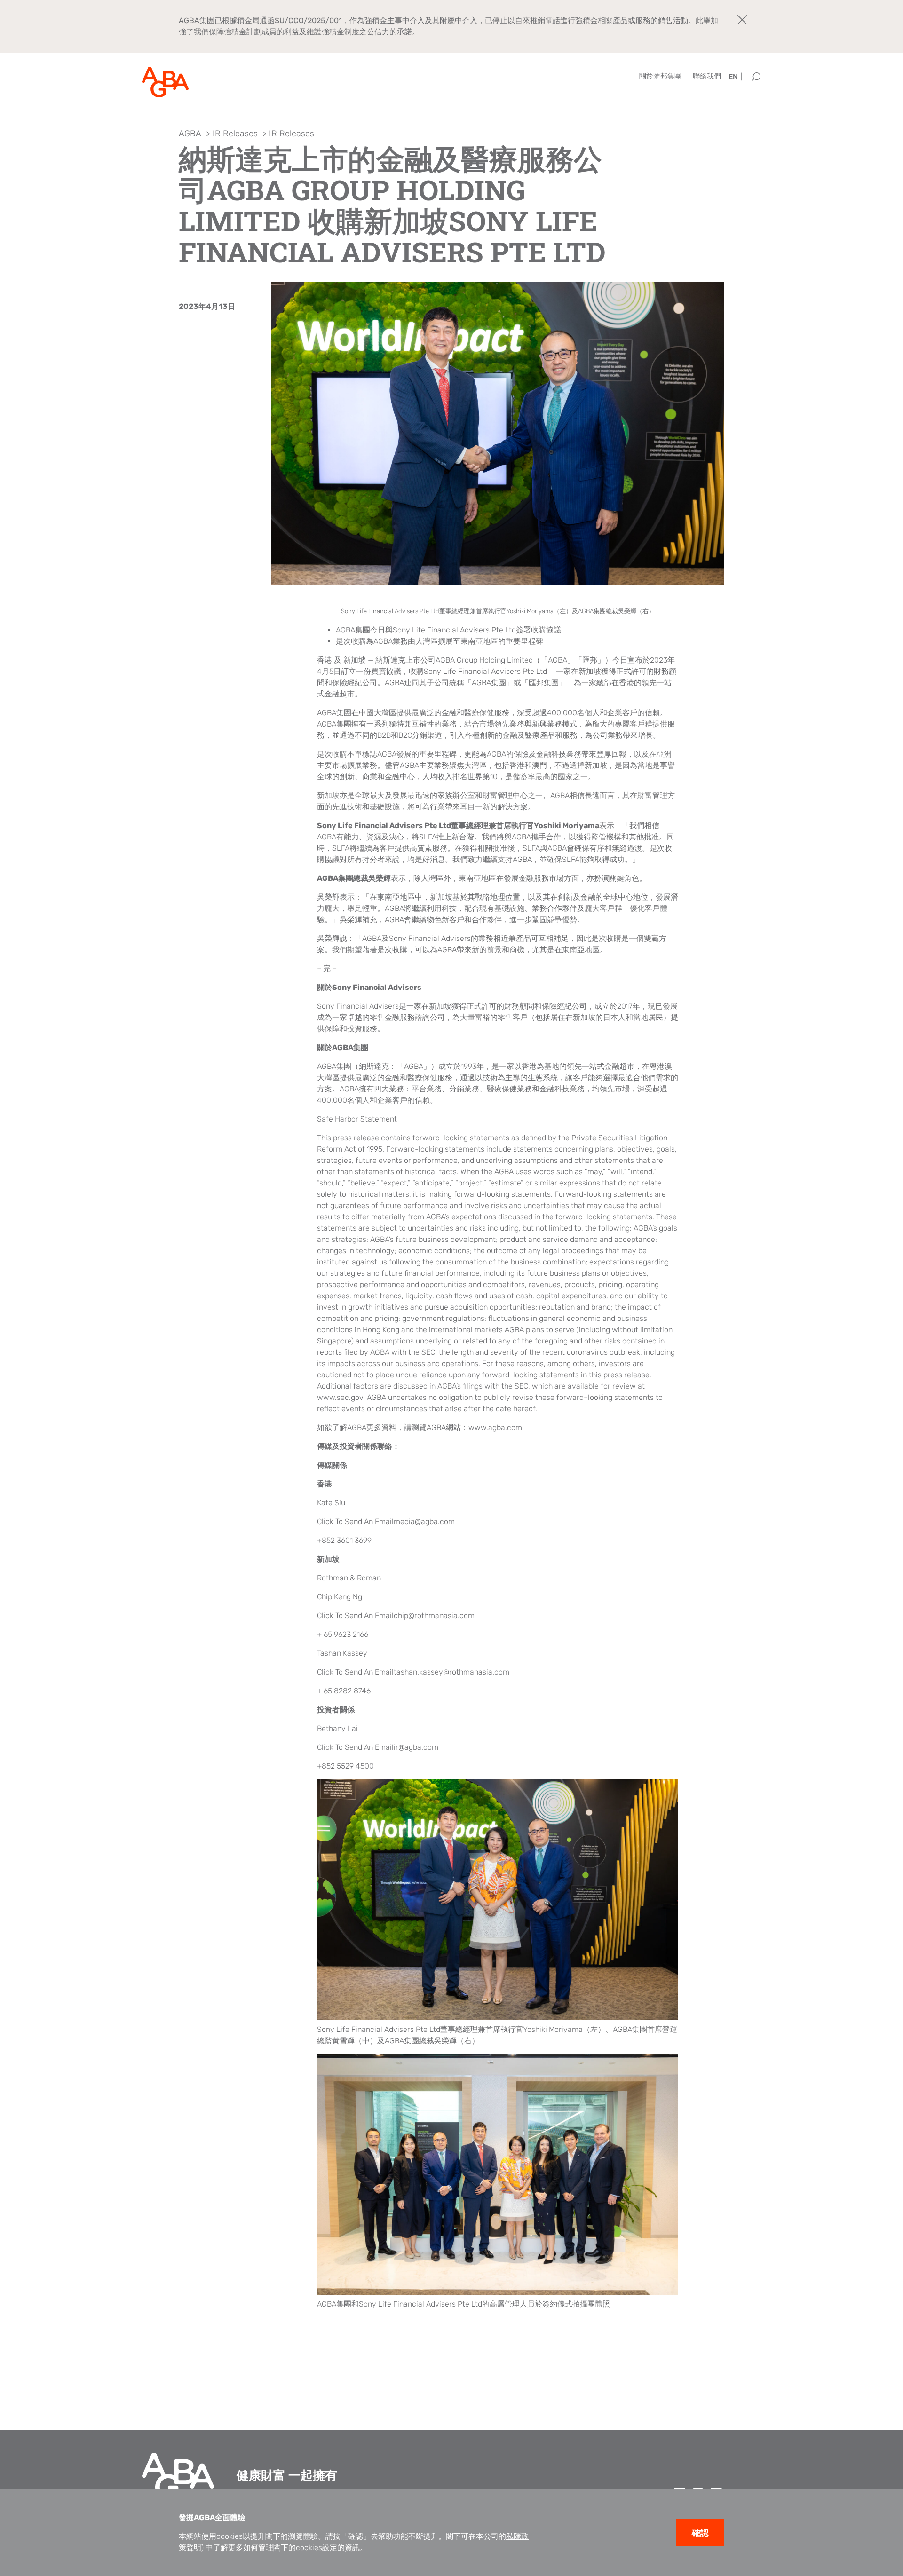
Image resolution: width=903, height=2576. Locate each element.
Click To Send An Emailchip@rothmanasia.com (396, 1616)
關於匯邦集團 (660, 76)
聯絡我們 (707, 76)
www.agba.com (495, 1427)
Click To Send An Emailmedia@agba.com (386, 1521)
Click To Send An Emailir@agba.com (378, 1747)
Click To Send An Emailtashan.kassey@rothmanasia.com (413, 1672)
